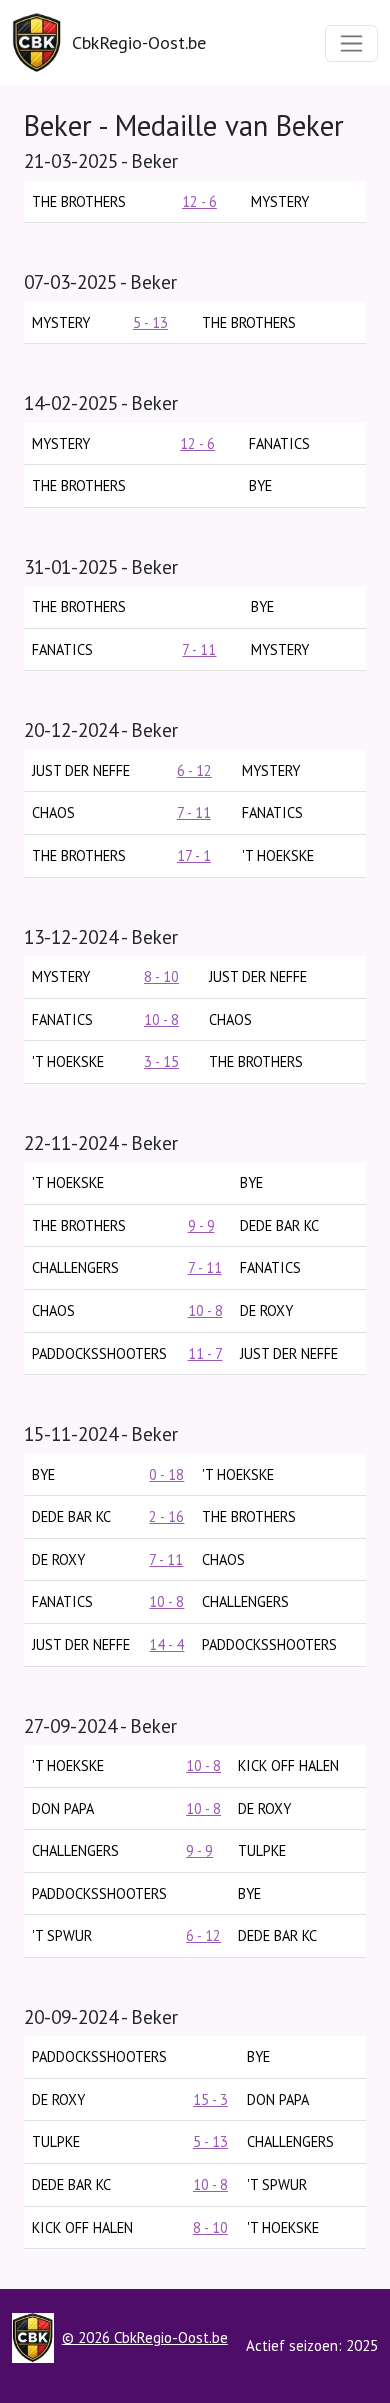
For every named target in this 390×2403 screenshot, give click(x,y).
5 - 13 (150, 322)
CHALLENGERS (75, 1267)
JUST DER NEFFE (81, 770)
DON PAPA (63, 1808)
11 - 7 (205, 1353)
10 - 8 (161, 1019)
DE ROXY (266, 1310)
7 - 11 (199, 649)
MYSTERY (280, 201)
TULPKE (262, 1850)
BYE (43, 1474)
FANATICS (279, 443)
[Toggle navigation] (351, 43)
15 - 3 (210, 2099)
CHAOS (53, 812)
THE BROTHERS (79, 201)
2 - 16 (166, 1516)
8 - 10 (161, 976)
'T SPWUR (62, 1935)
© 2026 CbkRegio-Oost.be (145, 2337)
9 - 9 (201, 1225)
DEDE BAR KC (279, 1225)
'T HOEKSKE (278, 855)
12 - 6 (199, 201)
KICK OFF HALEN (288, 1765)
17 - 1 (194, 855)
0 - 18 (166, 1474)
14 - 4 (166, 1644)
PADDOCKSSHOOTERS (99, 1353)
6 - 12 (194, 770)
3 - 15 (161, 1061)
